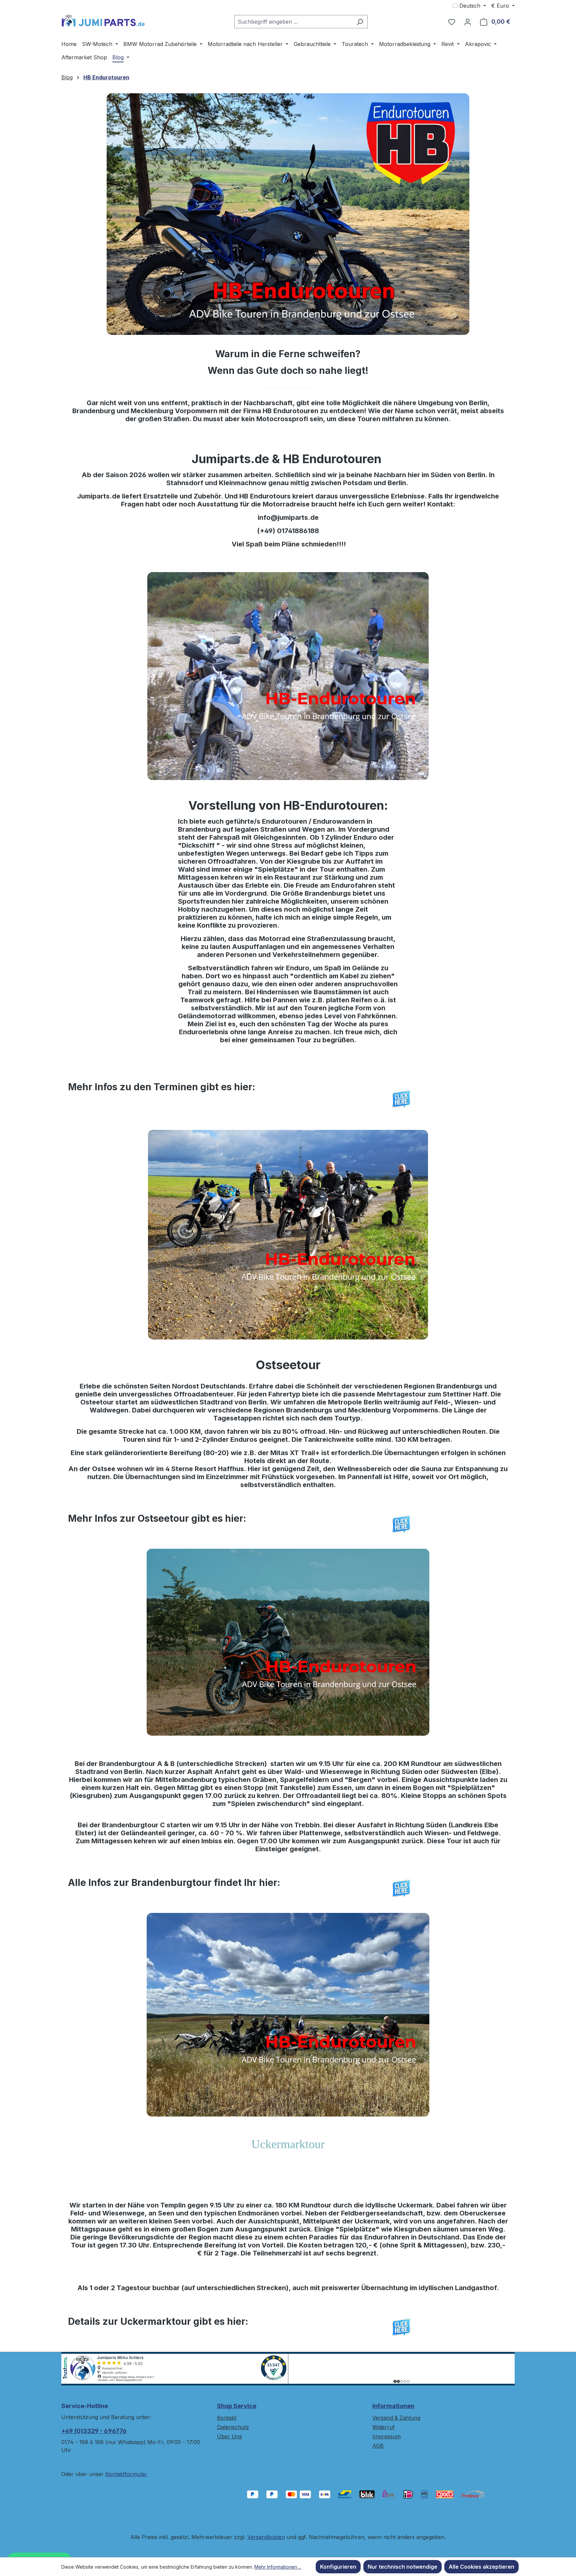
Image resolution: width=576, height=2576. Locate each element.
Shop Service (237, 2406)
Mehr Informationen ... (278, 2567)
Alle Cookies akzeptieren (481, 2567)
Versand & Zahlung (396, 2418)
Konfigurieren (338, 2567)
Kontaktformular (126, 2474)
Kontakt (227, 2418)
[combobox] (293, 22)
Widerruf (383, 2427)
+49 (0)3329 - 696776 (94, 2431)
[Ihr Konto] (468, 22)
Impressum (386, 2436)
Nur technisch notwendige (402, 2567)
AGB (378, 2446)
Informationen (393, 2406)
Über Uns (229, 2436)
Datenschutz (233, 2427)
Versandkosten (266, 2537)
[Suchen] (360, 22)
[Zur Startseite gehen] (103, 20)
